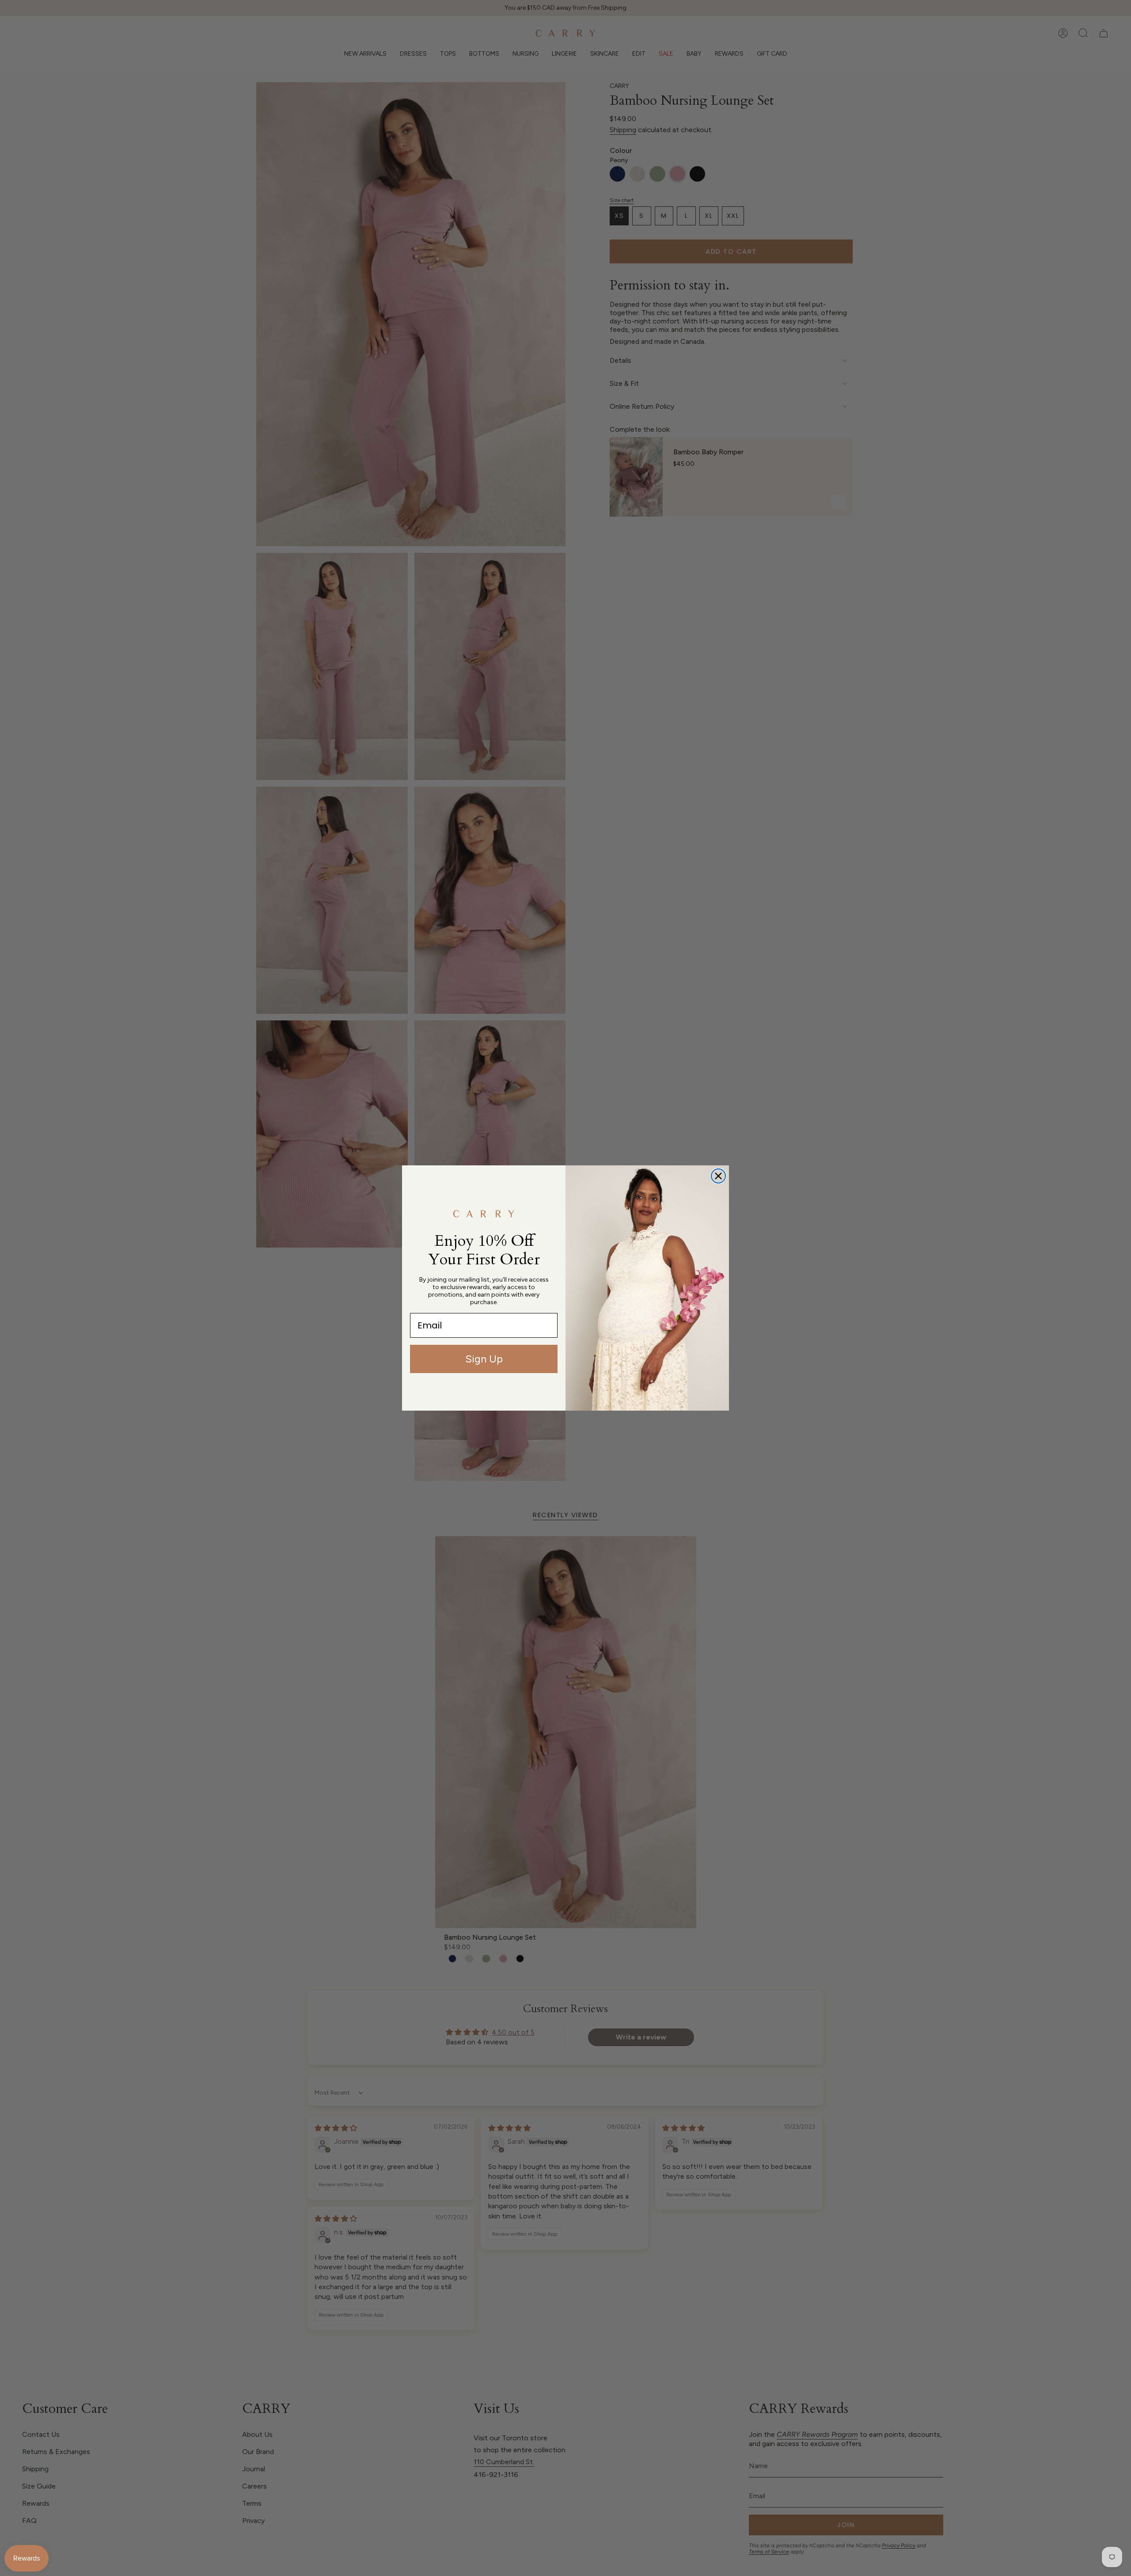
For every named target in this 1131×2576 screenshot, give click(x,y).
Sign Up (484, 1359)
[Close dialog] (718, 1176)
